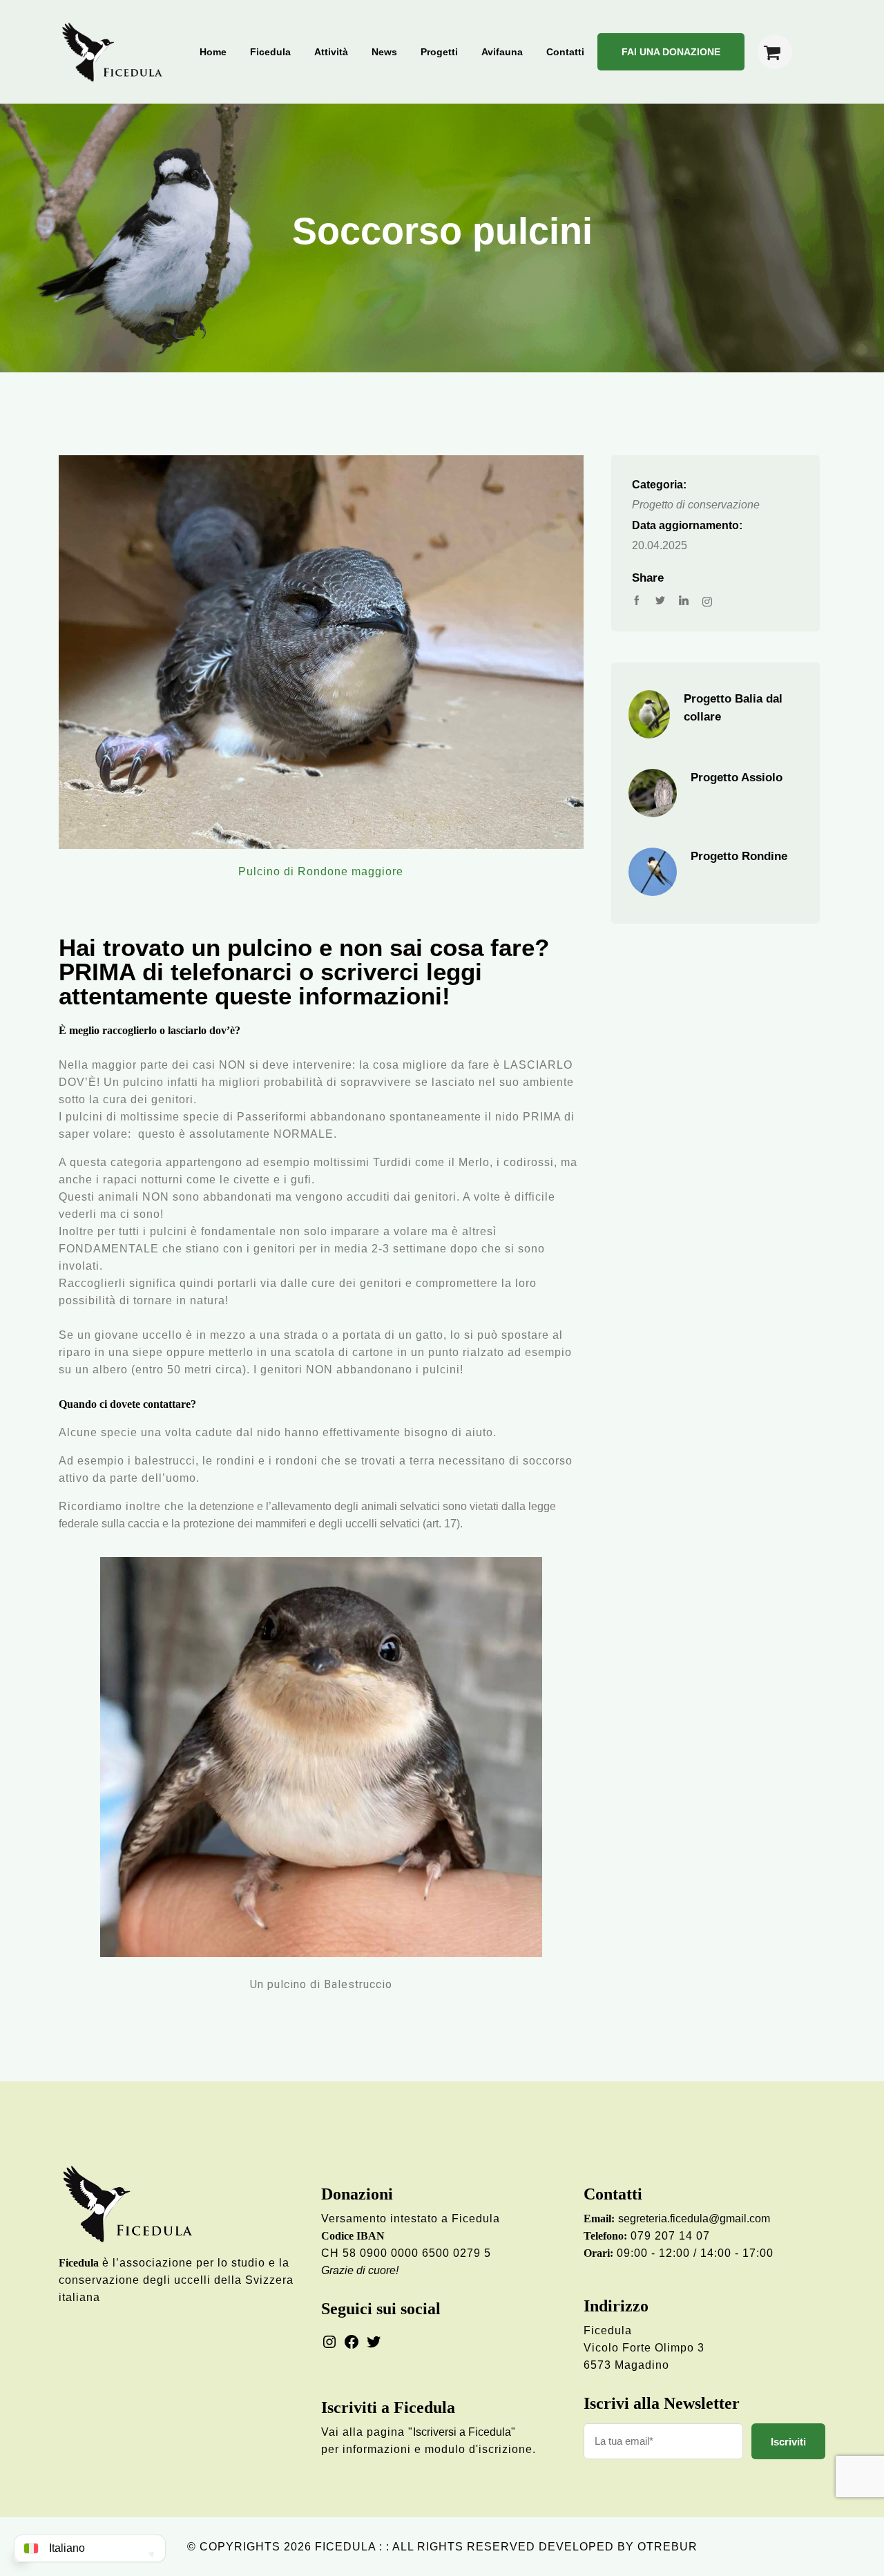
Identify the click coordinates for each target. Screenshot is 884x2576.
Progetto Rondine (739, 856)
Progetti (439, 52)
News (384, 52)
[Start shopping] (775, 52)
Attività (331, 52)
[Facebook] (352, 2341)
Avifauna (502, 52)
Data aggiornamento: (687, 525)
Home (213, 52)
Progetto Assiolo (737, 777)
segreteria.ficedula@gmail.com (694, 2219)
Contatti (565, 52)
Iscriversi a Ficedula (462, 2432)
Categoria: (659, 485)
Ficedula (270, 52)
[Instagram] (329, 2341)
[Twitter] (374, 2341)
